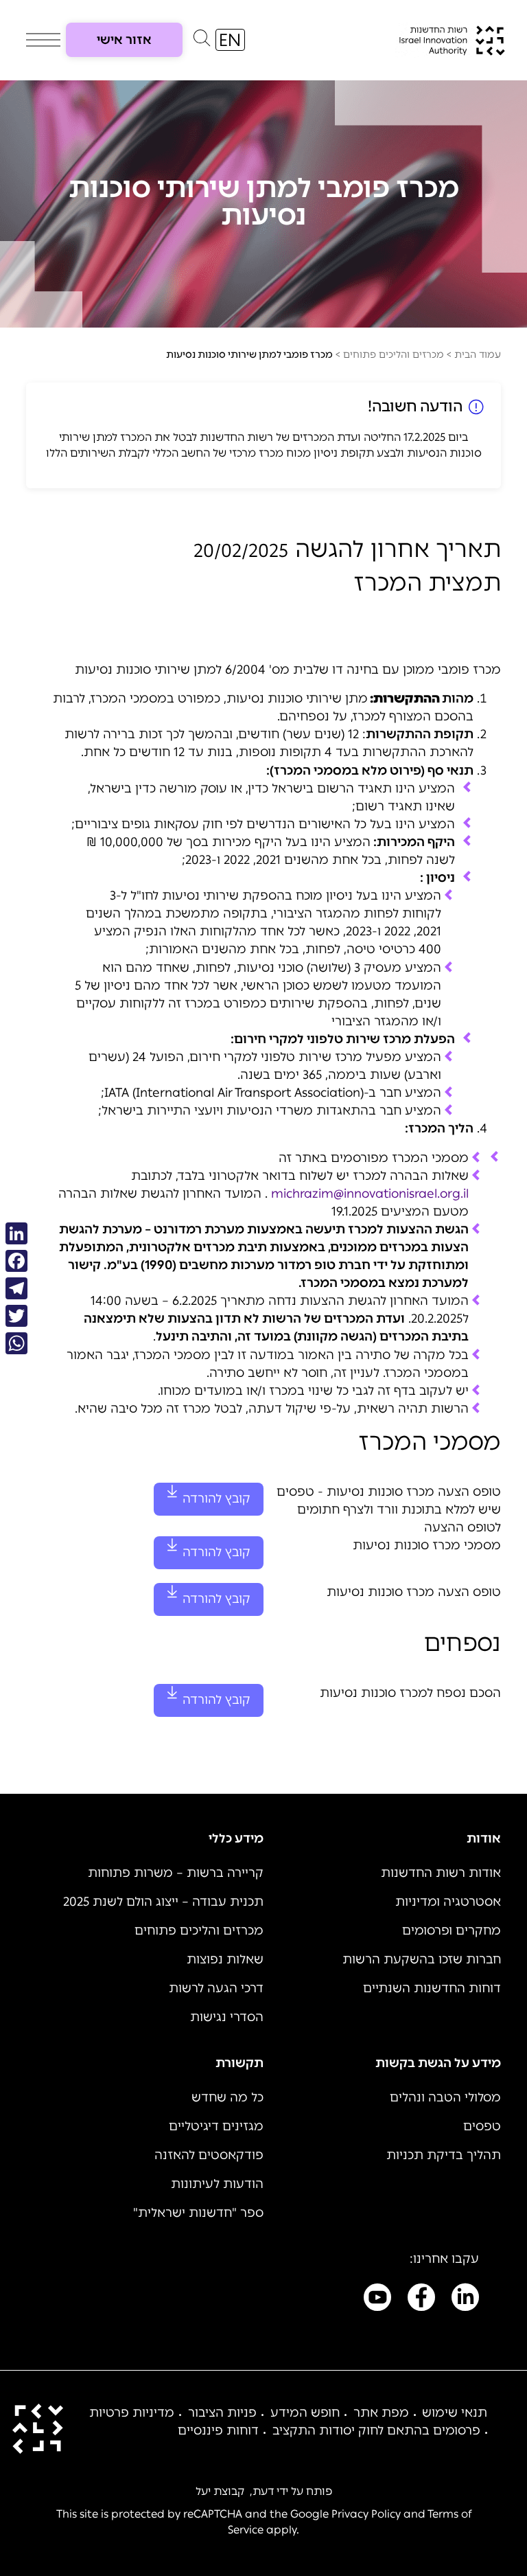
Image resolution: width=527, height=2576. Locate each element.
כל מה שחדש (227, 2097)
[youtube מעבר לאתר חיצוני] (377, 2300)
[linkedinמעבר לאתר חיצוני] (465, 2300)
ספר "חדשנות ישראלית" (198, 2213)
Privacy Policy (366, 2514)
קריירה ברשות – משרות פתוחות (176, 1873)
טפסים (482, 2126)
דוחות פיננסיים (218, 2430)
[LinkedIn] (16, 1233)
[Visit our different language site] (230, 40)
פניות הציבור (222, 2413)
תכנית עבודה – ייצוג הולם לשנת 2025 (163, 1902)
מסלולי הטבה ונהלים (445, 2097)
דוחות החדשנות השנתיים (432, 1988)
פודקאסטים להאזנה (209, 2155)
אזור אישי (124, 40)
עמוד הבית (478, 355)
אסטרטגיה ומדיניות (448, 1902)
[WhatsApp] (16, 1343)
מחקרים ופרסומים (452, 1930)
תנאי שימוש (455, 2413)
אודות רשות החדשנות (441, 1873)
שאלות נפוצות (225, 1959)
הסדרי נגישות (227, 2017)
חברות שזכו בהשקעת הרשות (422, 1959)
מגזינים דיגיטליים (216, 2126)
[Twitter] (16, 1316)
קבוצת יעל (220, 2491)
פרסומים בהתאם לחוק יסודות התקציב (376, 2430)
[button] (202, 41)
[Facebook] (16, 1261)
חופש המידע (305, 2413)
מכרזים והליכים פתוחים (394, 355)
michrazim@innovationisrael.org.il (370, 1194)
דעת (263, 2491)
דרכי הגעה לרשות (216, 1988)
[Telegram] (16, 1288)
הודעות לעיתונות (217, 2184)
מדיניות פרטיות (132, 2413)
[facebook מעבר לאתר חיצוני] (421, 2300)
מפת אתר (381, 2413)
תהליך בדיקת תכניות (444, 2155)
